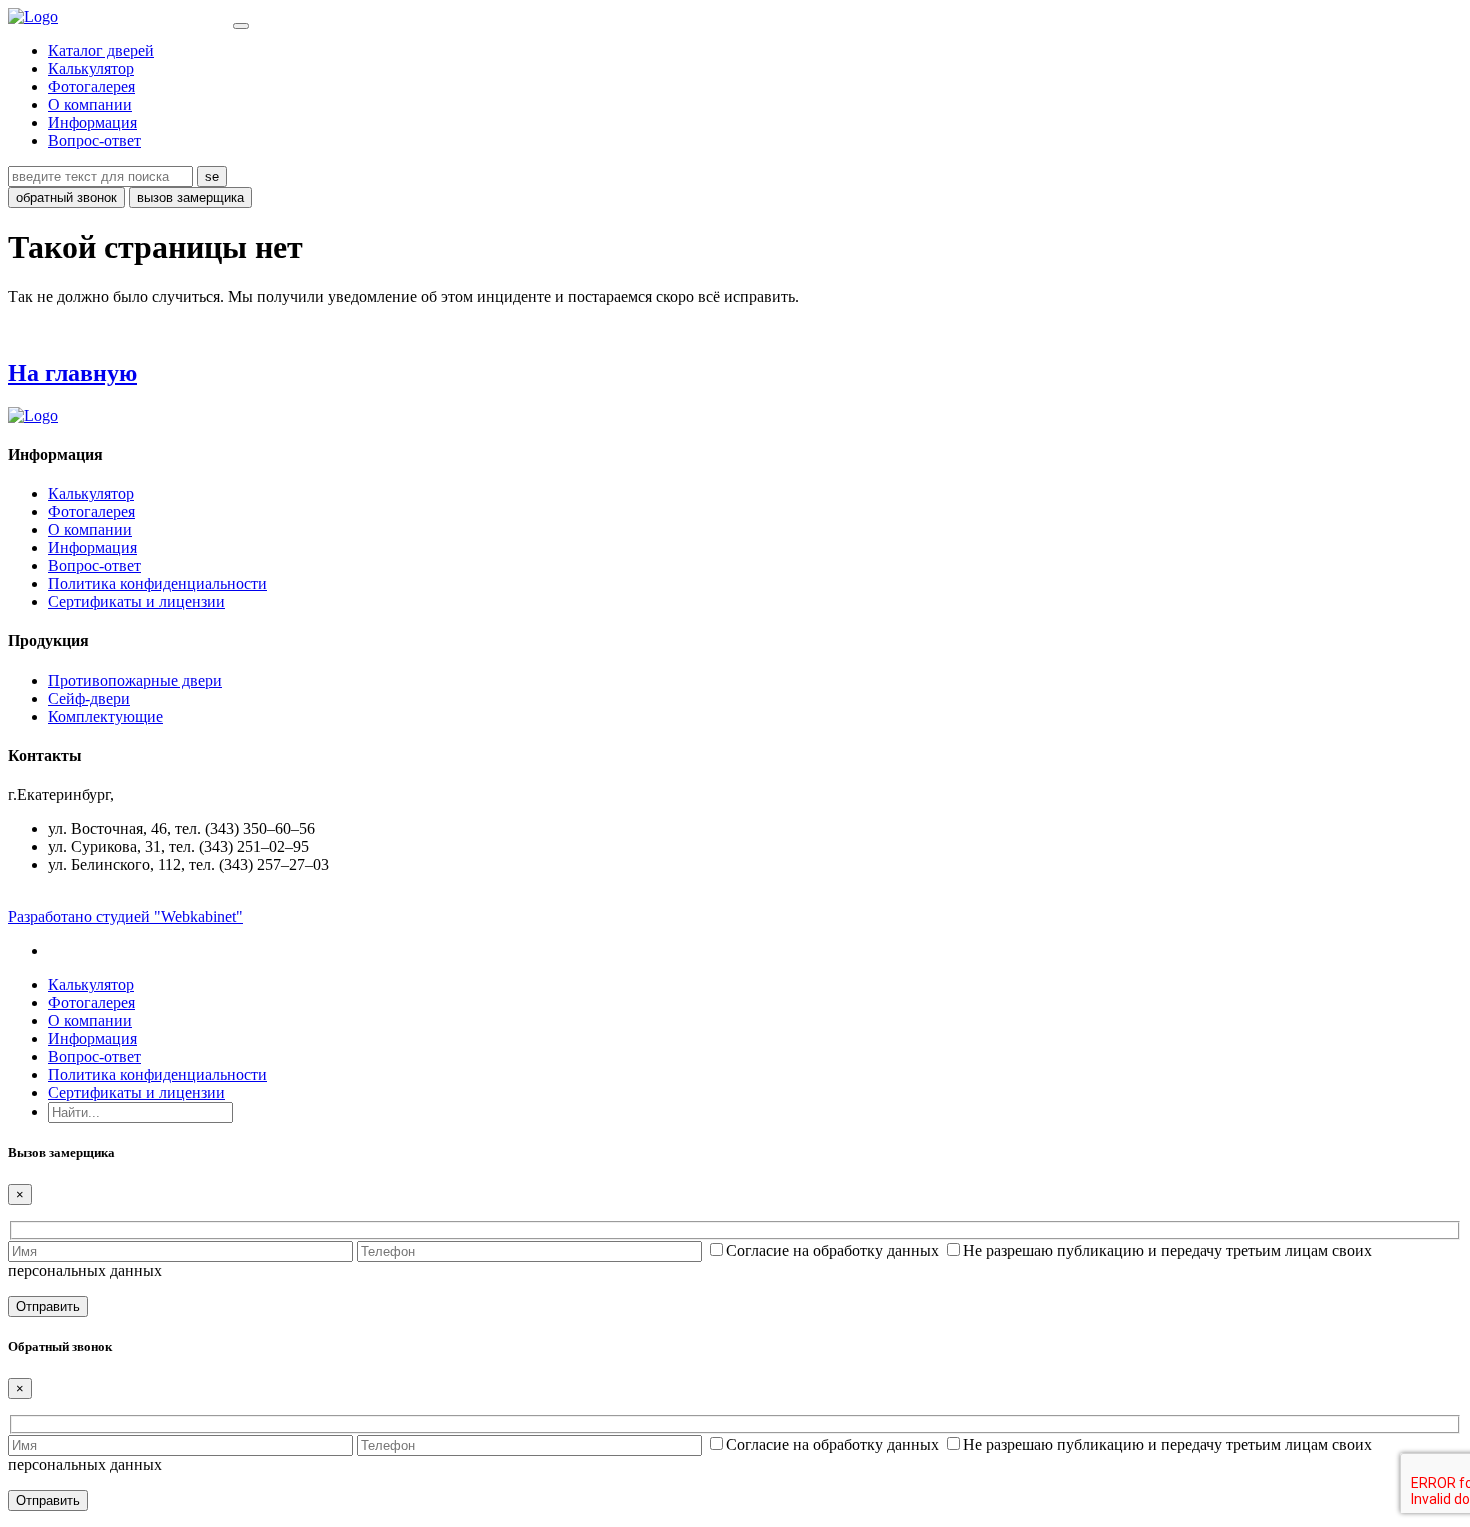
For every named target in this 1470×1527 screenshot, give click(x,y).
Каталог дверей (101, 50)
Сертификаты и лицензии (136, 601)
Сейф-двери (89, 698)
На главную (72, 373)
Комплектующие (105, 716)
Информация (92, 122)
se (212, 176)
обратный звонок (66, 197)
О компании (90, 104)
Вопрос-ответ (94, 140)
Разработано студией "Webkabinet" (125, 916)
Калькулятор (91, 68)
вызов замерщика (190, 197)
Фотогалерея (91, 86)
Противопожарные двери (135, 680)
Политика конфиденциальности (157, 583)
